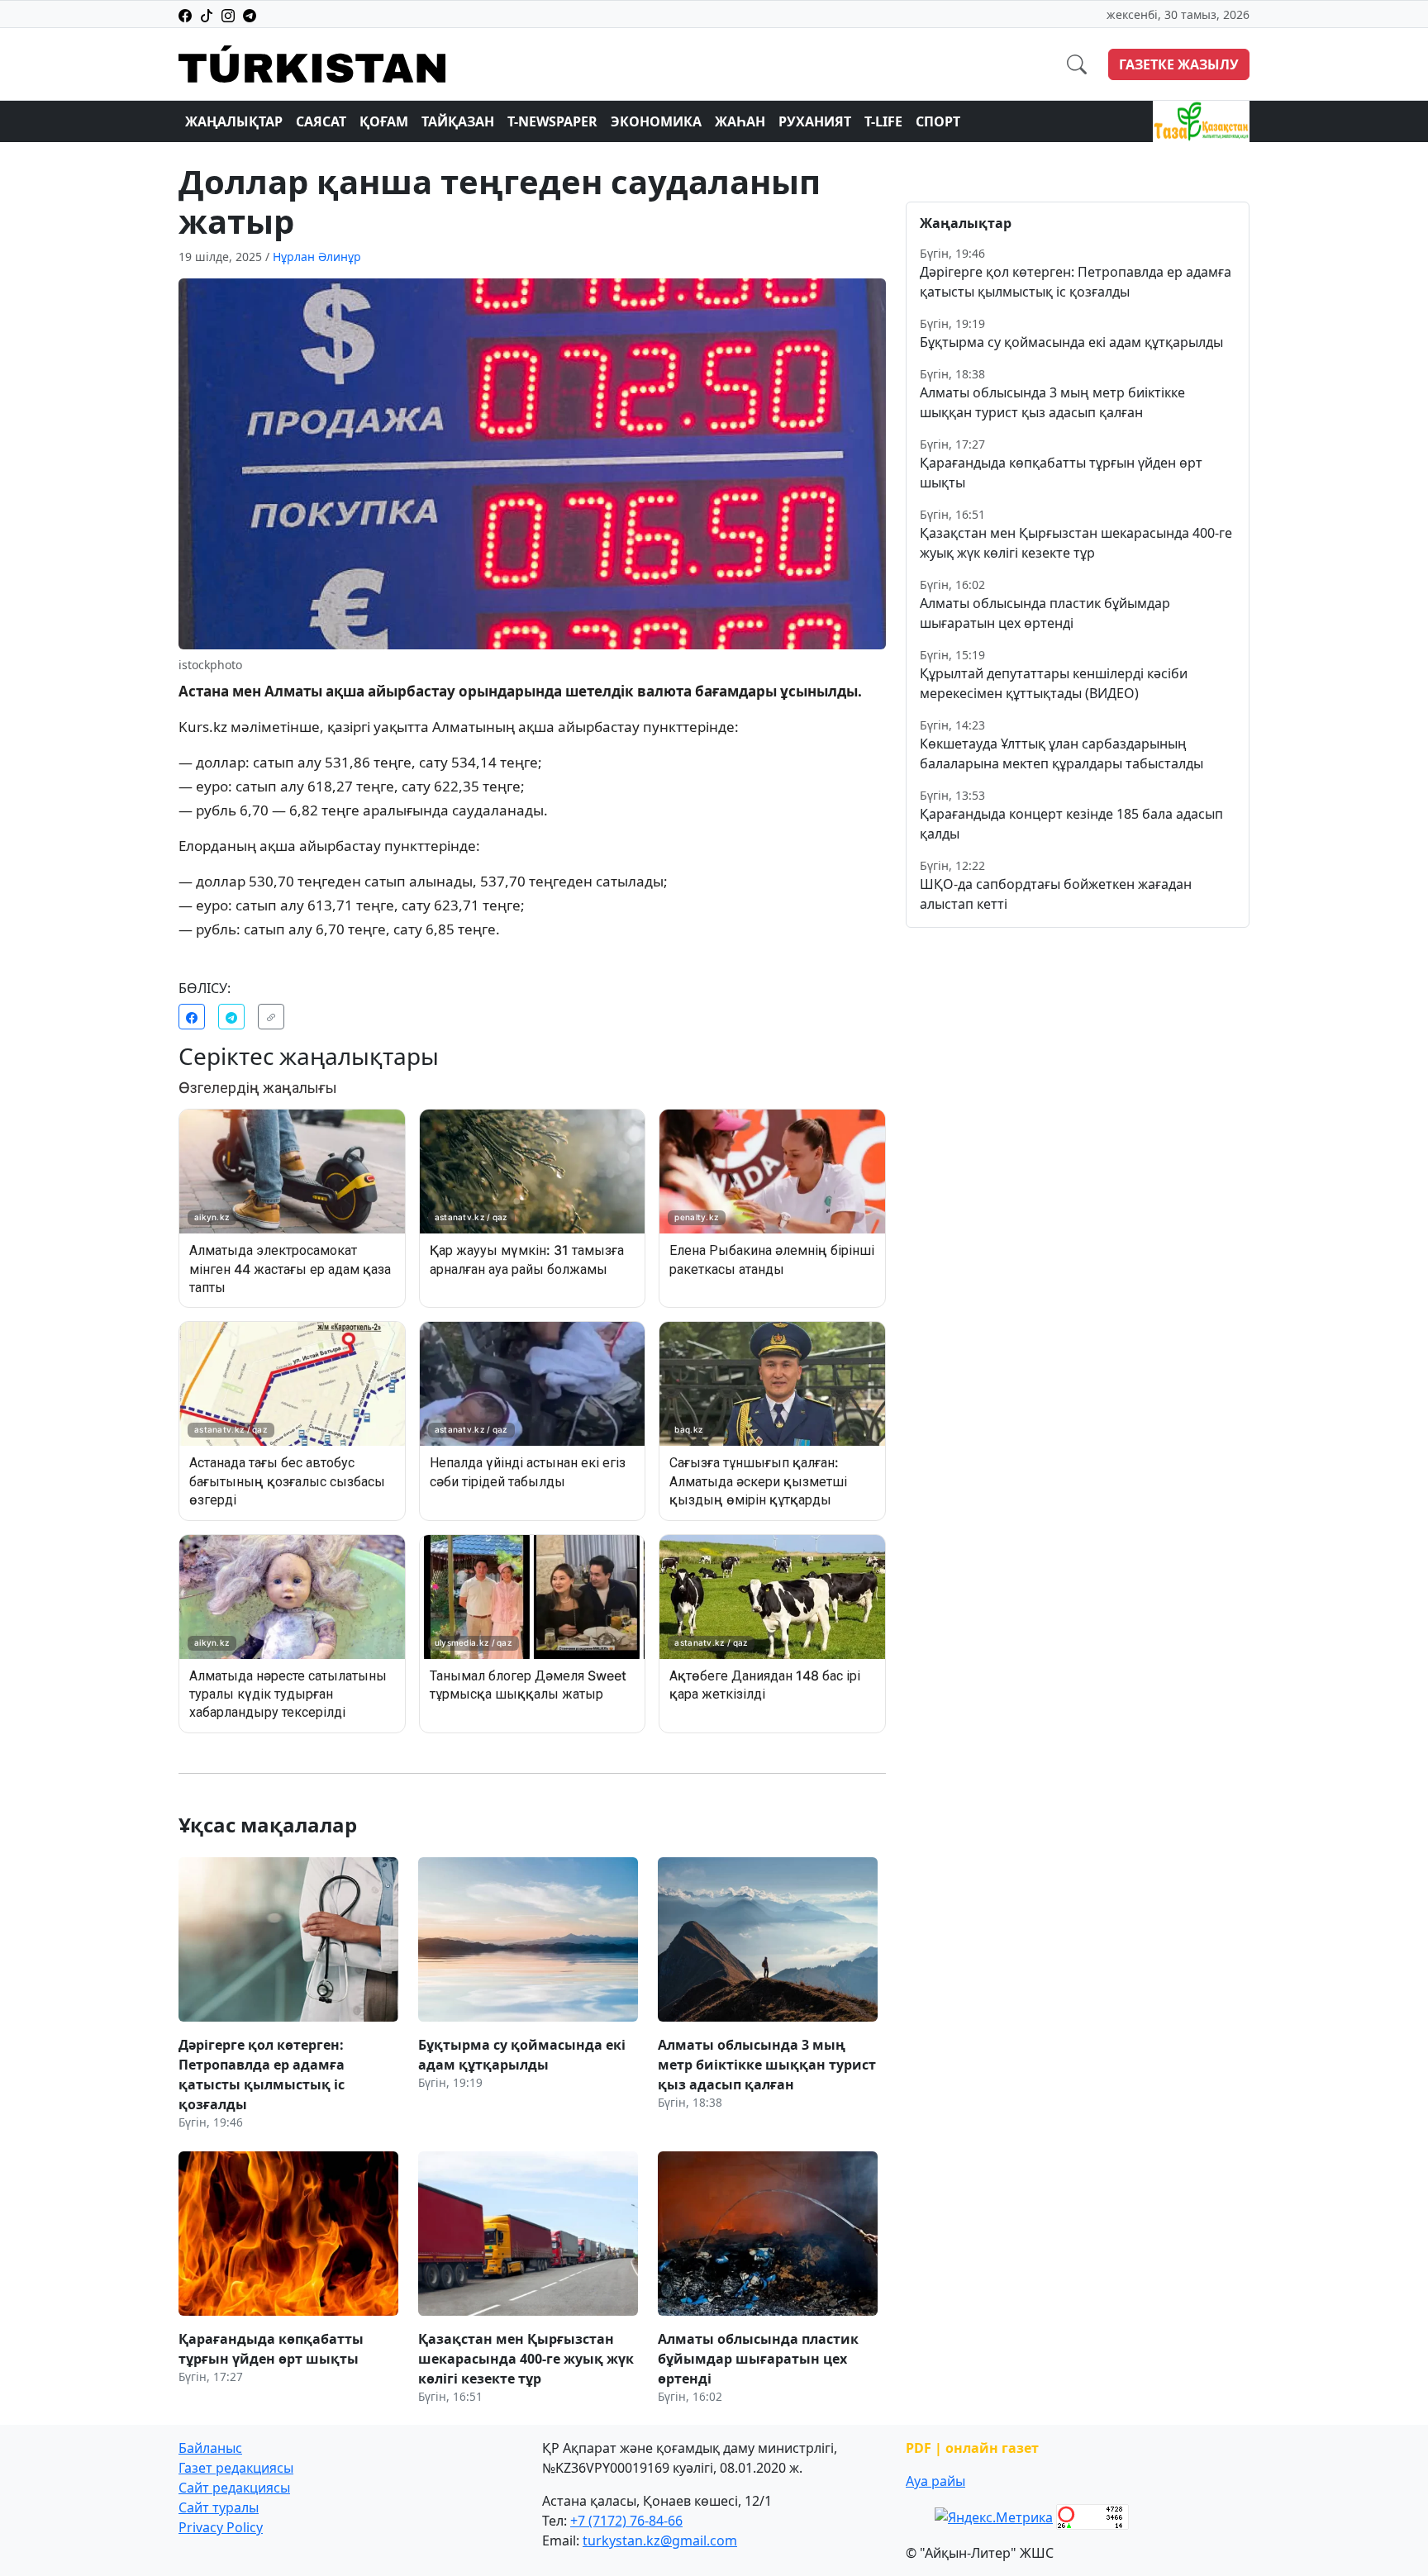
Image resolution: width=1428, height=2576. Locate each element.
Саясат (321, 121)
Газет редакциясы (236, 2468)
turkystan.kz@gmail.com (660, 2540)
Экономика (656, 121)
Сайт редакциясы (234, 2488)
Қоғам (384, 121)
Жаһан (740, 121)
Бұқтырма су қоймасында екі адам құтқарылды (1071, 342)
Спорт (938, 121)
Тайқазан (458, 121)
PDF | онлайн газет (972, 2448)
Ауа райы (935, 2481)
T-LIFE (883, 121)
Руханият (815, 121)
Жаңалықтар (234, 121)
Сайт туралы (219, 2507)
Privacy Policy (221, 2527)
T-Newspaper (552, 121)
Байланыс (210, 2448)
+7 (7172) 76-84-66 (626, 2521)
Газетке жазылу (1179, 64)
